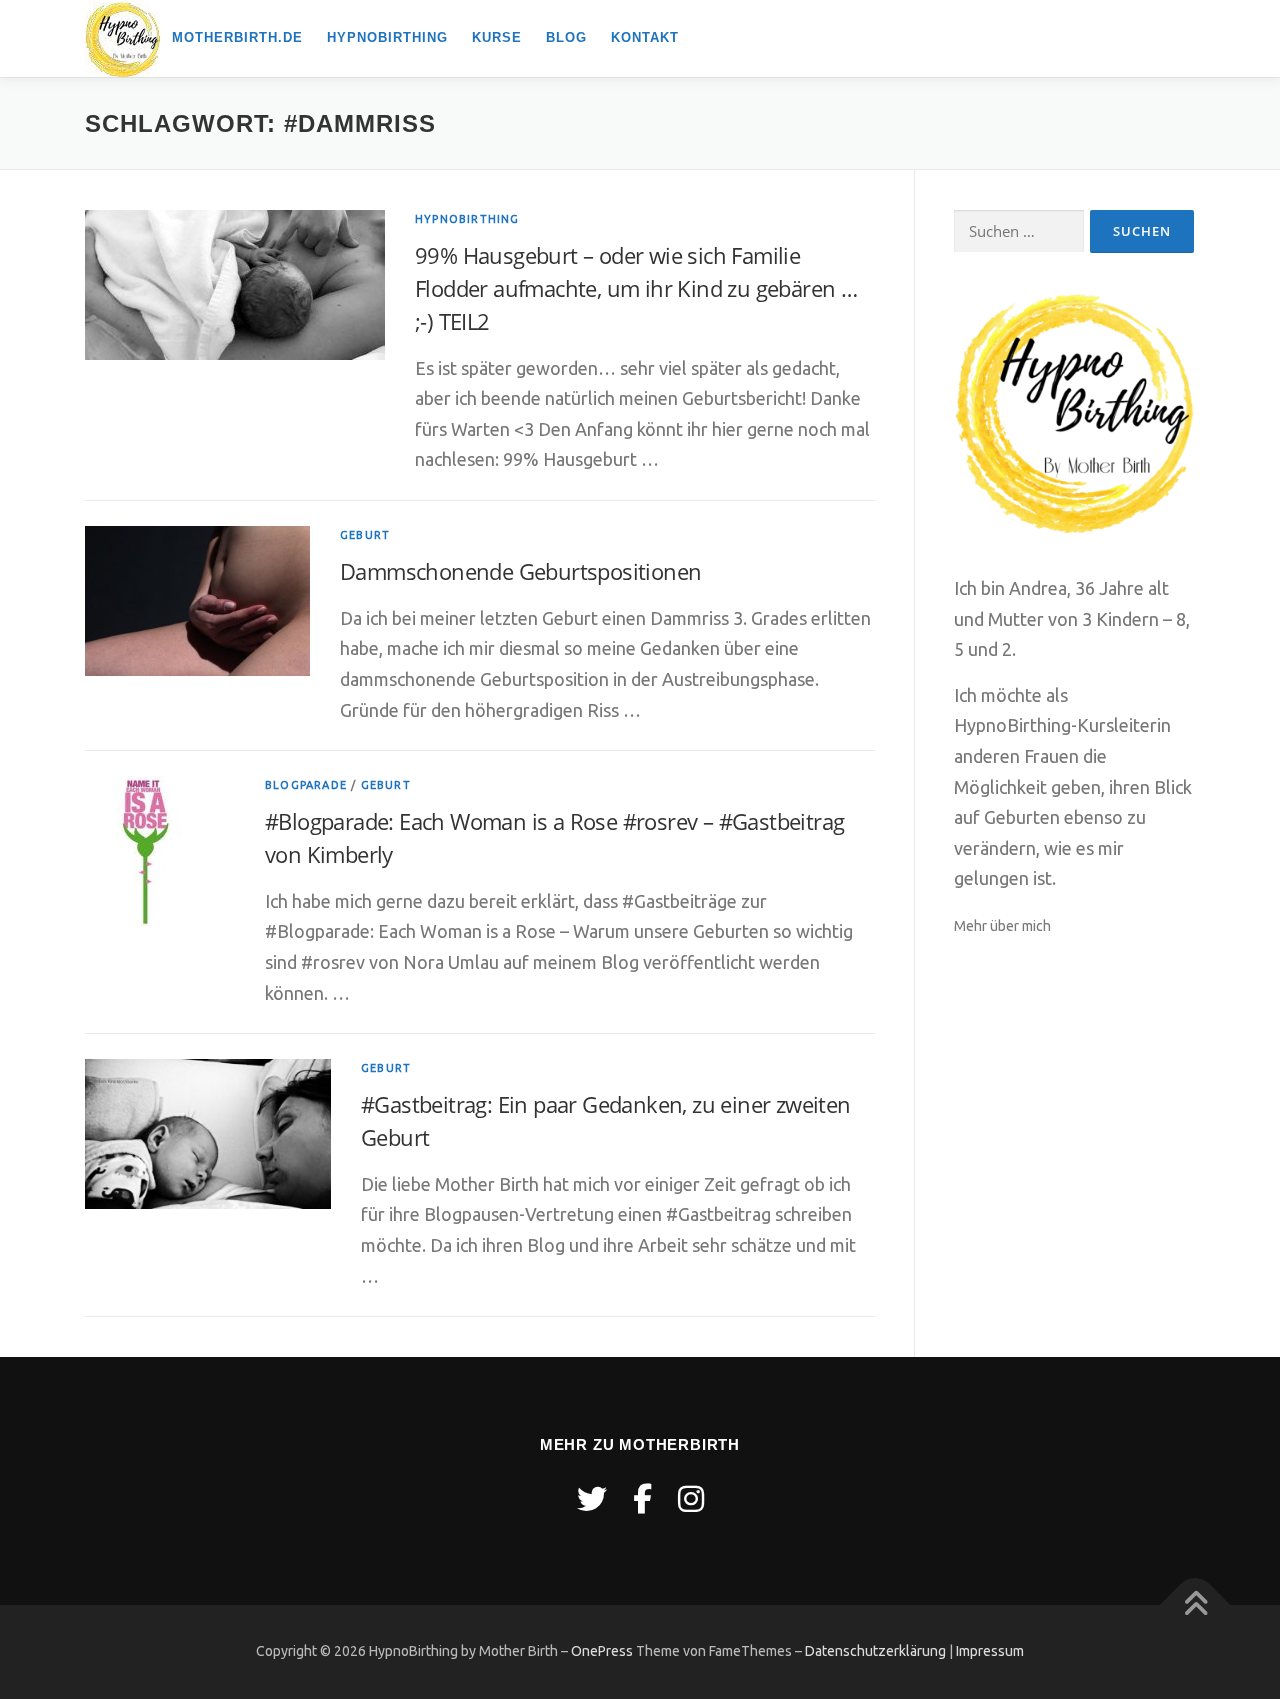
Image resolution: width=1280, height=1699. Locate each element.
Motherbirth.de (237, 37)
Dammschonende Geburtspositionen (520, 571)
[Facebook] (642, 1499)
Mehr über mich (1002, 926)
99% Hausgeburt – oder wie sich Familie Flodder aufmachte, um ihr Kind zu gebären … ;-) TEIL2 (636, 288)
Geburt (365, 535)
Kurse (497, 37)
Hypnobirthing (387, 37)
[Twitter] (592, 1499)
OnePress (602, 1651)
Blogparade (306, 785)
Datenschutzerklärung (875, 1651)
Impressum (990, 1651)
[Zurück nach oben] (1195, 1604)
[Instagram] (691, 1499)
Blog (566, 37)
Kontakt (645, 37)
